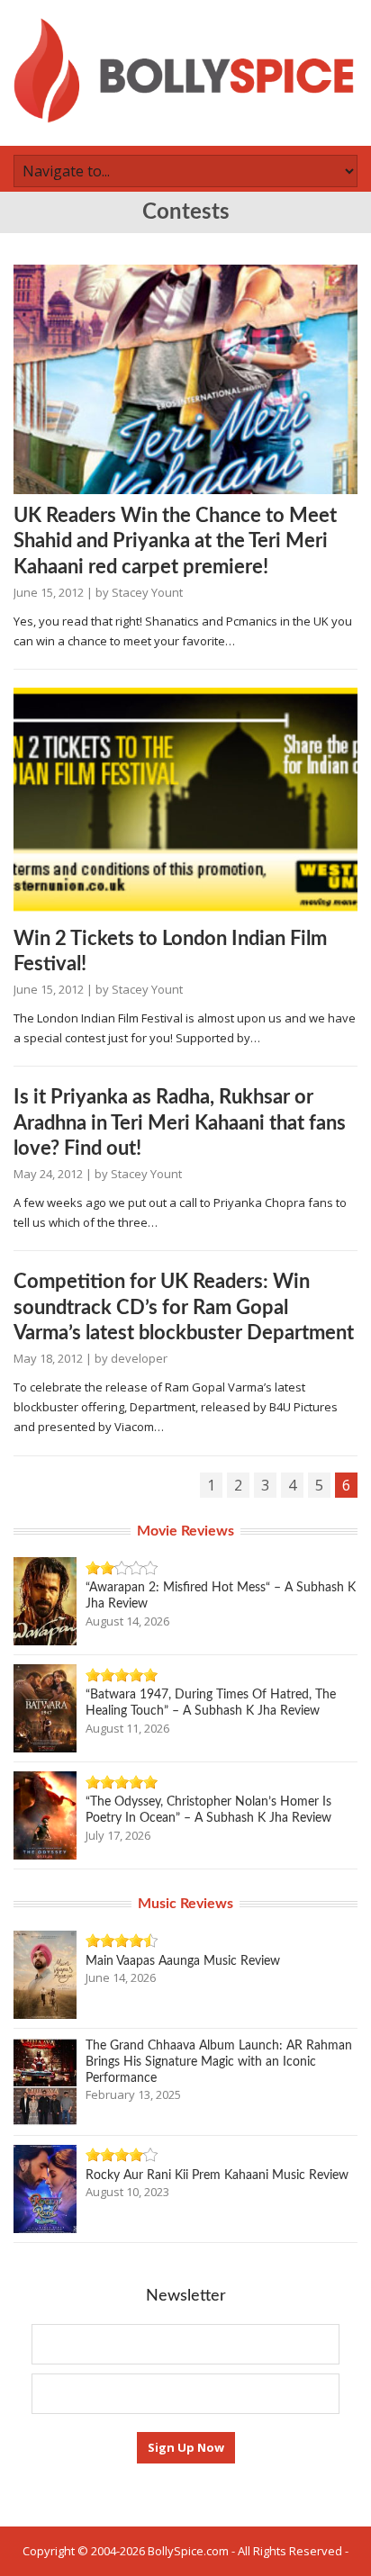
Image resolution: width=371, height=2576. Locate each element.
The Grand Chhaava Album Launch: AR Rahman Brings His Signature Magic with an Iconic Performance (219, 2062)
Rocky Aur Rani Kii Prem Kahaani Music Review (217, 2175)
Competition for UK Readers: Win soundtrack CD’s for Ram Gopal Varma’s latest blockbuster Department (184, 1307)
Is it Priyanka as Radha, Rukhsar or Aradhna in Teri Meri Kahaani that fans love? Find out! (180, 1123)
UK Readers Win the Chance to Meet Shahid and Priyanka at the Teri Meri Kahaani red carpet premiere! (175, 541)
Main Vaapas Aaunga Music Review (183, 1961)
